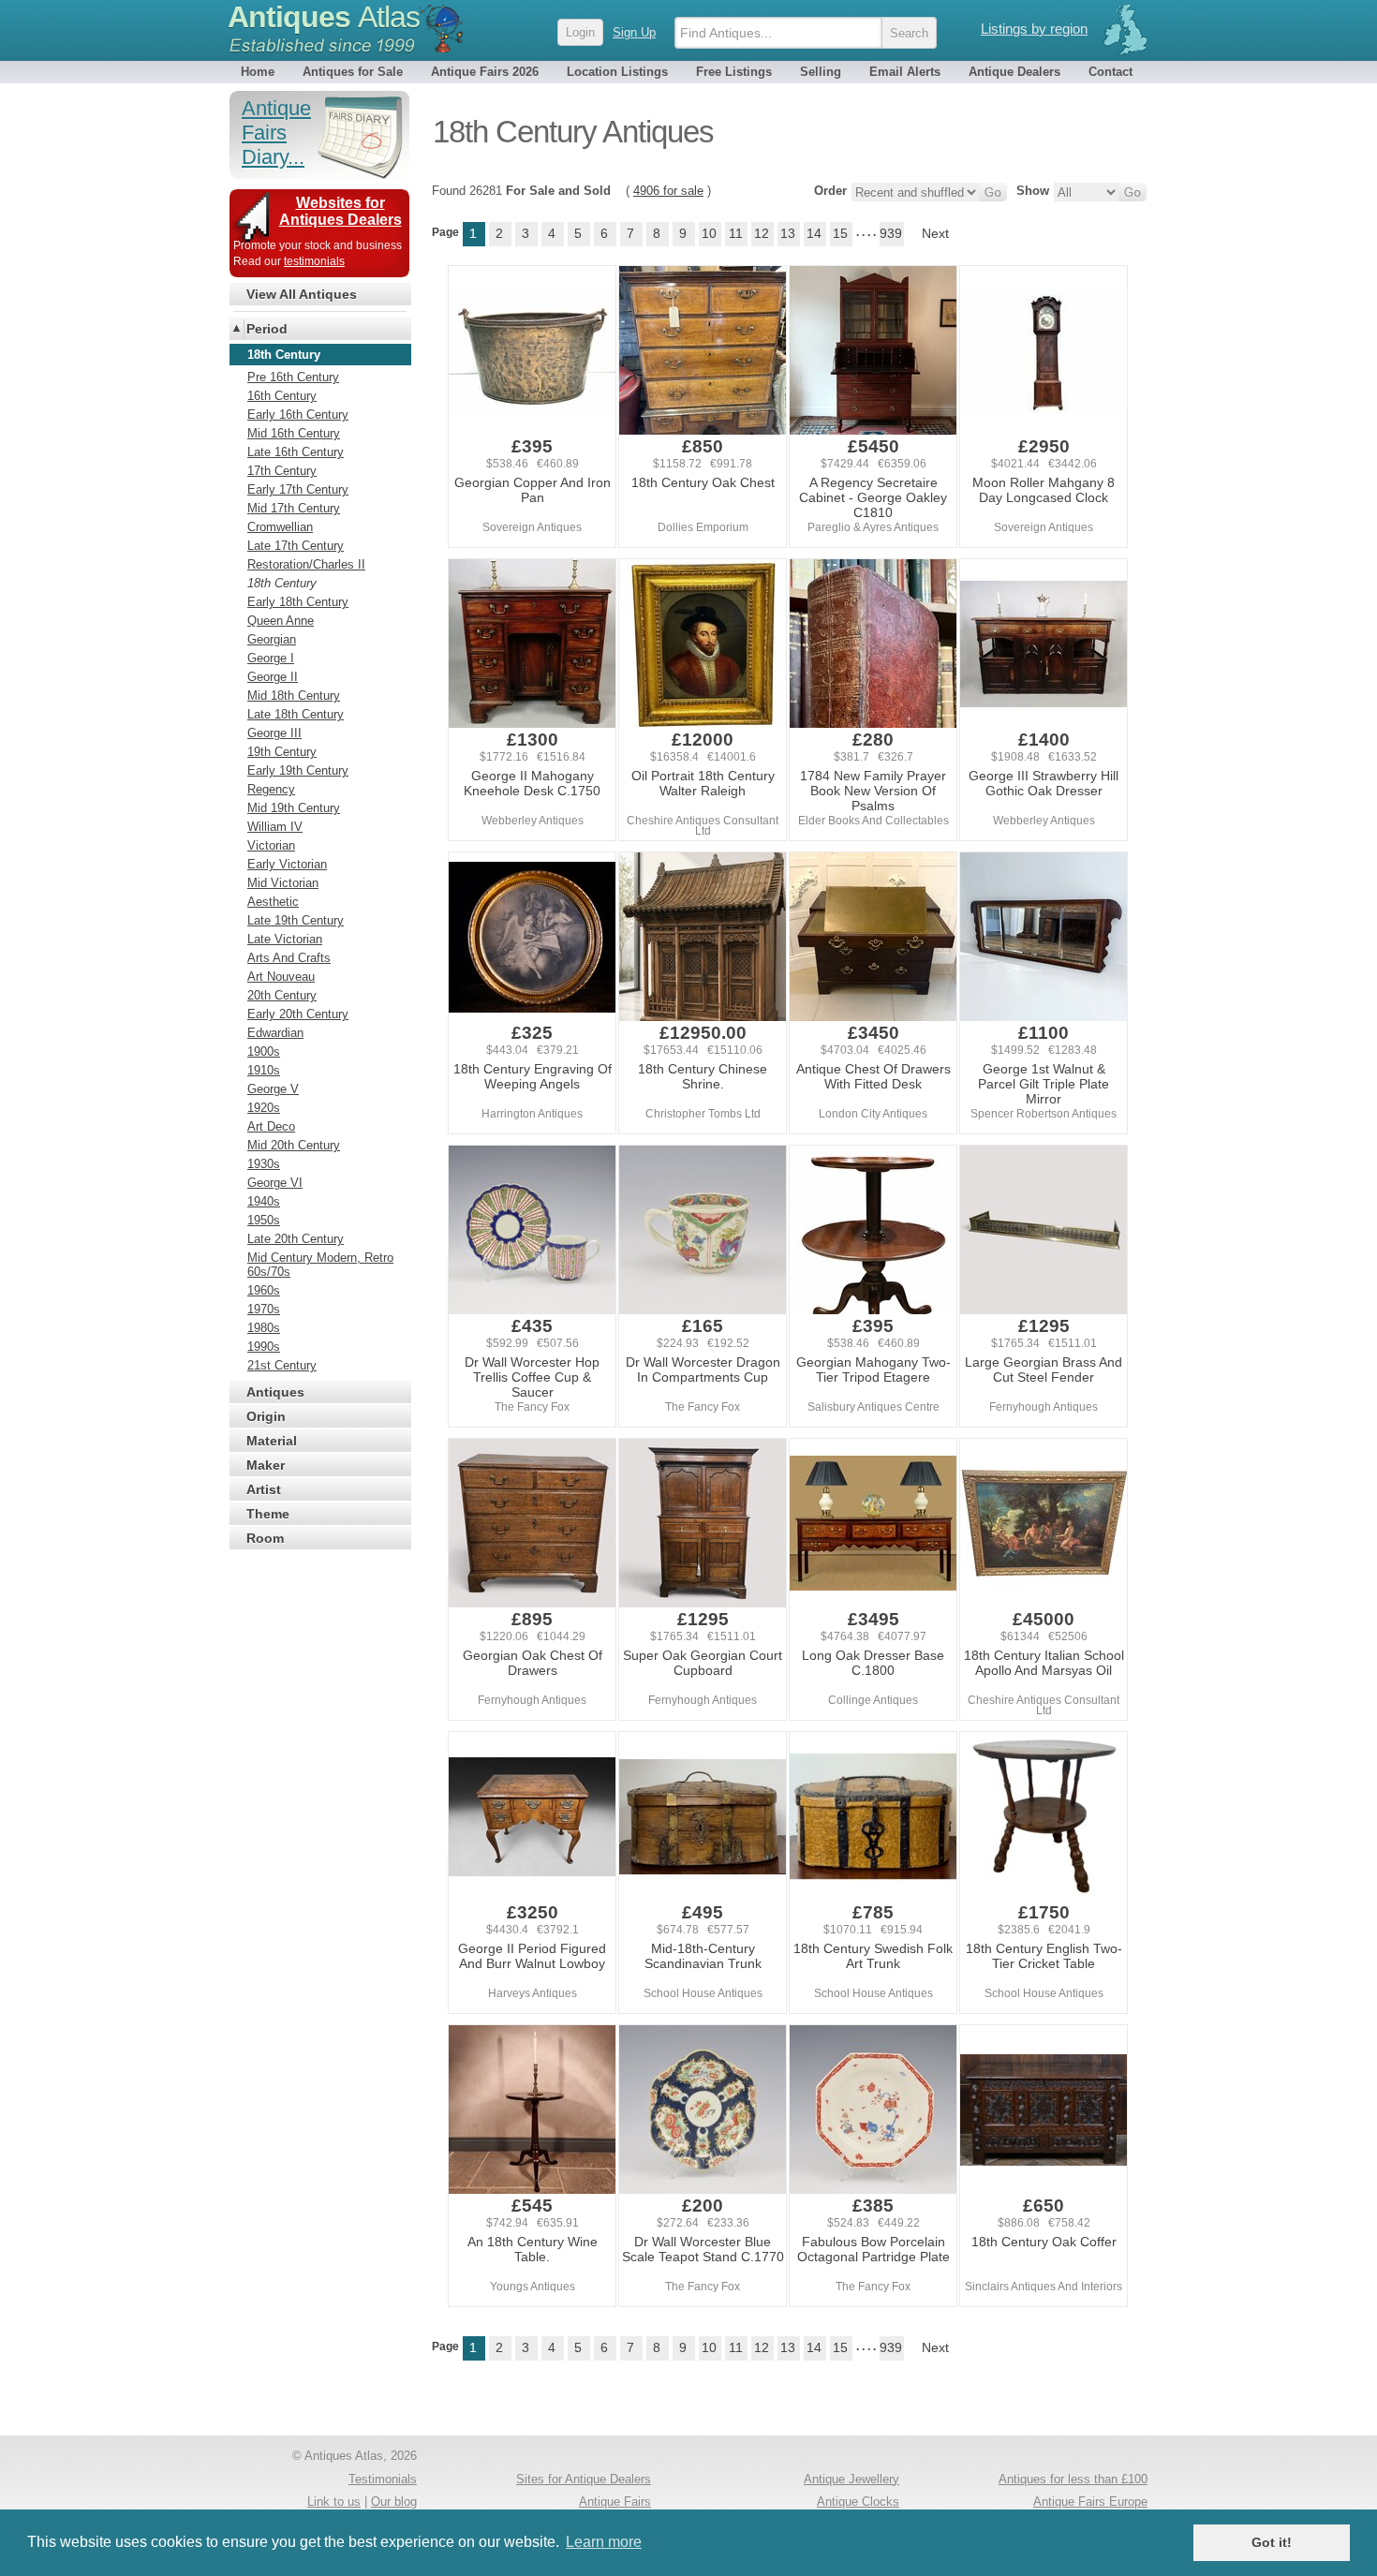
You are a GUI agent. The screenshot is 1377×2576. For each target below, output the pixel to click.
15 (840, 233)
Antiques (324, 17)
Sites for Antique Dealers (584, 2479)
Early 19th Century (298, 770)
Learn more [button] (604, 2542)
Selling (821, 72)
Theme (268, 1514)
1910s (264, 1070)
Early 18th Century (298, 602)
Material (272, 1441)
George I (271, 658)
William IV (275, 827)
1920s (264, 1108)
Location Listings (617, 72)
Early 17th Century (298, 489)
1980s (264, 1328)
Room (265, 1538)
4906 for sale (668, 191)
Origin (266, 1416)
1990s (264, 1347)
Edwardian (275, 1033)
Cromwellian (280, 527)
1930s (264, 1164)
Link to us (334, 2502)
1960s (264, 1290)
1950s (264, 1220)
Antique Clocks (858, 2502)
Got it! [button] (1272, 2542)
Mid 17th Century (294, 508)
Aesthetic (273, 902)
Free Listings (734, 72)
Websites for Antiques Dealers (341, 211)
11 (736, 233)
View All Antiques (302, 294)
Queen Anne (281, 621)
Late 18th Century (296, 714)
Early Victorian (287, 864)
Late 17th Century (296, 546)
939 (891, 233)
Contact (1110, 72)
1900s (264, 1051)
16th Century (282, 396)
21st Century (282, 1365)
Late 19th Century (296, 920)
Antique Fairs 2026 (485, 72)
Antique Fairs (615, 2502)
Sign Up (634, 32)
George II (273, 677)
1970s (264, 1309)
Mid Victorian (283, 883)
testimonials (314, 261)
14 (814, 233)
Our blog (394, 2502)
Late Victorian (285, 939)
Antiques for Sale (353, 72)
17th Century (282, 471)
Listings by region (1034, 29)
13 (788, 233)
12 (762, 233)
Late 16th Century (296, 452)
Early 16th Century (298, 415)
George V (273, 1089)
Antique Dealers (1014, 72)
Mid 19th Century (294, 808)
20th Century (282, 995)
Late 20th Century (296, 1239)
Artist (264, 1489)
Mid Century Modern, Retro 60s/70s (320, 1265)
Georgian (272, 639)
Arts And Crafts (289, 958)
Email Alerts (905, 72)
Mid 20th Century (294, 1145)
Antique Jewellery (851, 2479)
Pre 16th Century (293, 377)
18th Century (282, 583)
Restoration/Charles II (306, 564)
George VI (275, 1183)
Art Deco (271, 1126)
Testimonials (383, 2479)
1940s (264, 1201)
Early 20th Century (298, 1014)
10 (709, 233)
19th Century (282, 752)
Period (267, 329)
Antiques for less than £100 (1073, 2479)
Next (935, 233)
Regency (271, 789)
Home (258, 72)
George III (274, 733)
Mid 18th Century (294, 696)
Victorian (271, 845)
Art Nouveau (281, 977)
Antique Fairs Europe (1090, 2502)
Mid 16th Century (294, 433)
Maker (266, 1465)
